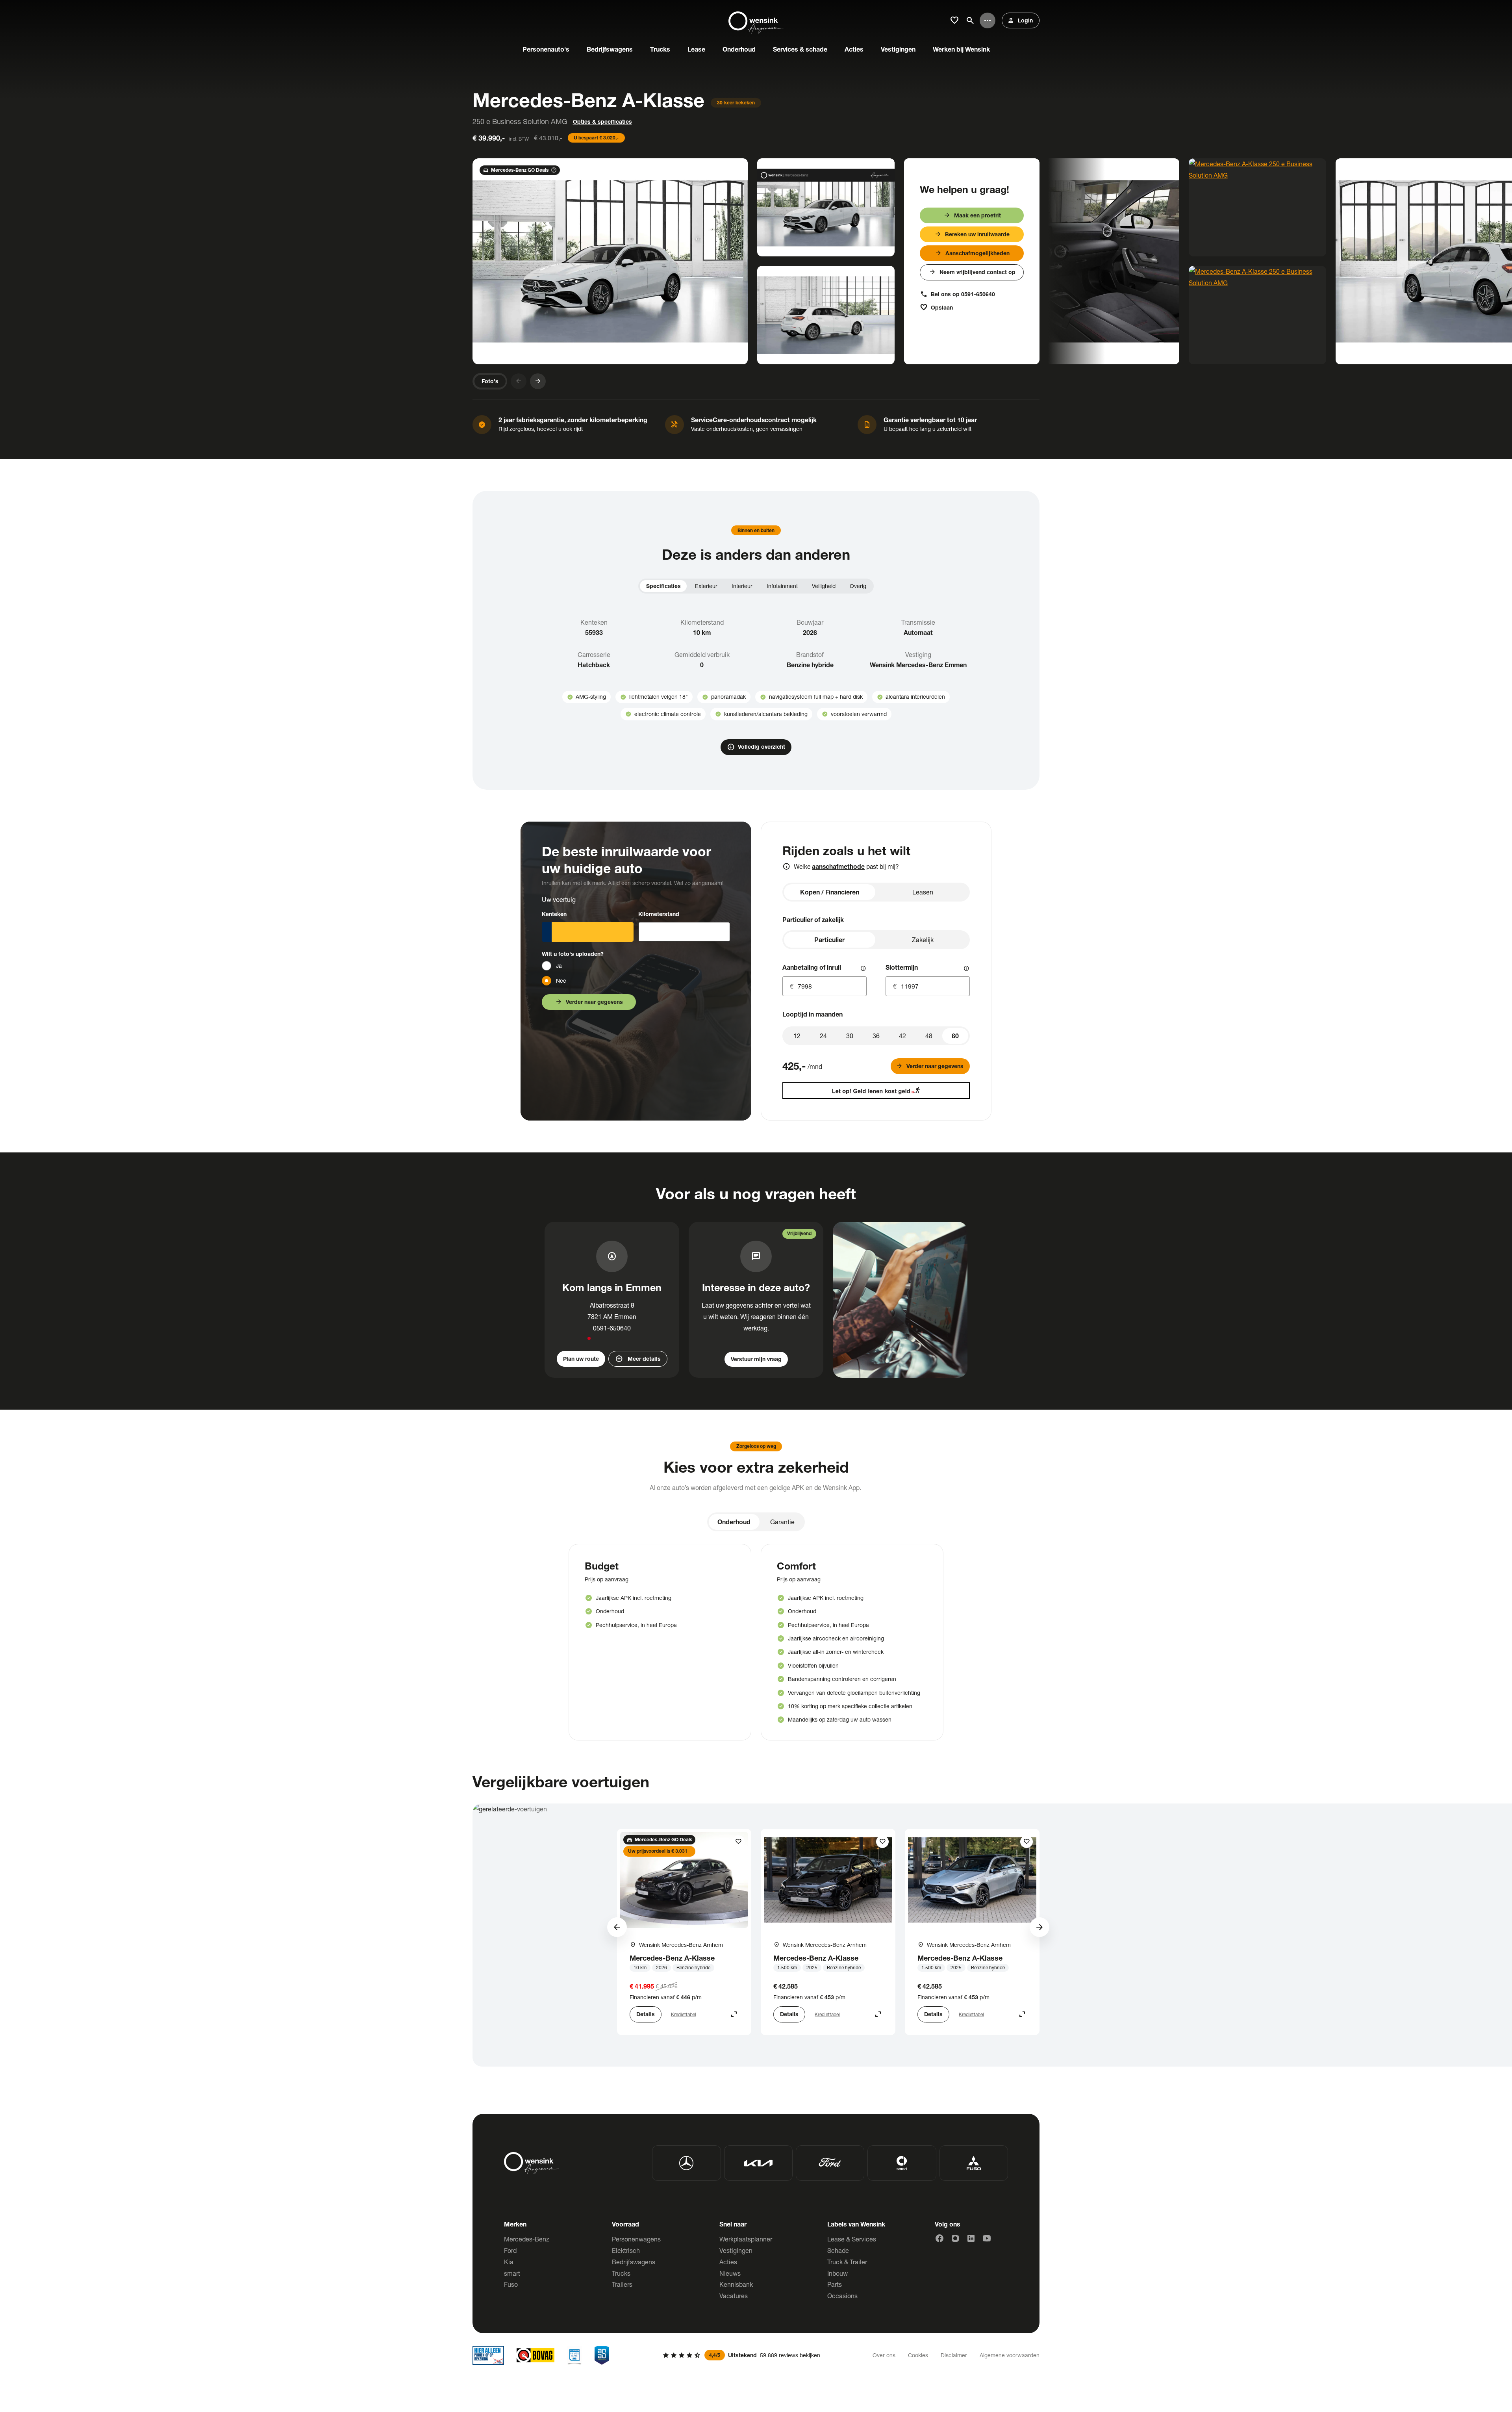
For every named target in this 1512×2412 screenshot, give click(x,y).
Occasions (842, 2296)
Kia (509, 2262)
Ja (559, 966)
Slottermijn (902, 967)
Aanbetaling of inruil (812, 967)
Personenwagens (636, 2239)
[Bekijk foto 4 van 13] (1042, 261)
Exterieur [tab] (706, 586)
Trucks (621, 2273)
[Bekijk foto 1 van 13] (610, 261)
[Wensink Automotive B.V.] (756, 20)
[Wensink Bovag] (535, 2355)
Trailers (622, 2284)
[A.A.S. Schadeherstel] (602, 2355)
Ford (510, 2250)
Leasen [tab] (923, 892)
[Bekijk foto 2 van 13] (826, 207)
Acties (728, 2262)
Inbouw (838, 2273)
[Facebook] (939, 2238)
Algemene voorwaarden (1010, 2355)
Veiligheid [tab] (824, 586)
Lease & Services (852, 2239)
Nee (561, 981)
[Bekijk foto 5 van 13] (1257, 207)
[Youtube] (987, 2238)
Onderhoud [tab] (734, 1522)
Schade (838, 2250)
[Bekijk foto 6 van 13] (1257, 315)
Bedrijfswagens (634, 2262)
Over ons (884, 2355)
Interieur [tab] (742, 586)
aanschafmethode (838, 866)
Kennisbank (736, 2284)
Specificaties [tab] (663, 586)
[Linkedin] (971, 2238)
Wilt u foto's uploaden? (573, 954)
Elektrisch (626, 2250)
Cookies (918, 2355)
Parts (835, 2284)
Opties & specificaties (602, 122)
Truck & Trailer (847, 2262)
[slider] (955, 1036)
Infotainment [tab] (782, 586)
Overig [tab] (858, 586)
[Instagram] (955, 2238)
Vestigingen (736, 2250)
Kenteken (554, 914)
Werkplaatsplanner (746, 2239)
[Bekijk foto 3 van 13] (826, 315)
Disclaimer (954, 2355)
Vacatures (734, 2296)
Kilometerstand (659, 914)
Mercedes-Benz (527, 2239)
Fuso (511, 2284)
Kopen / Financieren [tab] (830, 892)
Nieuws (730, 2273)
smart (512, 2273)
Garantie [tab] (782, 1522)
